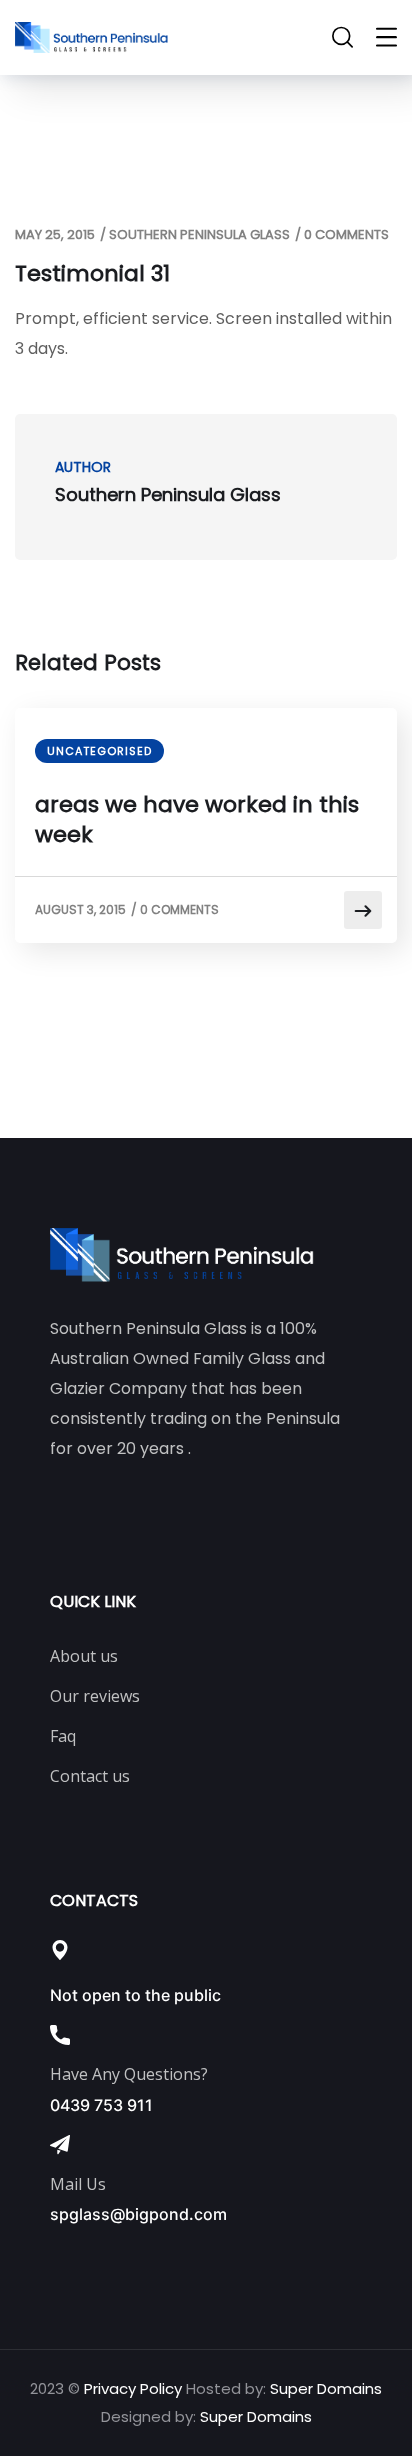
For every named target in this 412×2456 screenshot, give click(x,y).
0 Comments (346, 234)
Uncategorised (99, 751)
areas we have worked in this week (197, 820)
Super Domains (326, 2388)
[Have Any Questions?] (60, 2035)
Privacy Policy (133, 2388)
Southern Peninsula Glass (199, 234)
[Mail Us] (60, 2145)
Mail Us (78, 2184)
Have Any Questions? (129, 2074)
